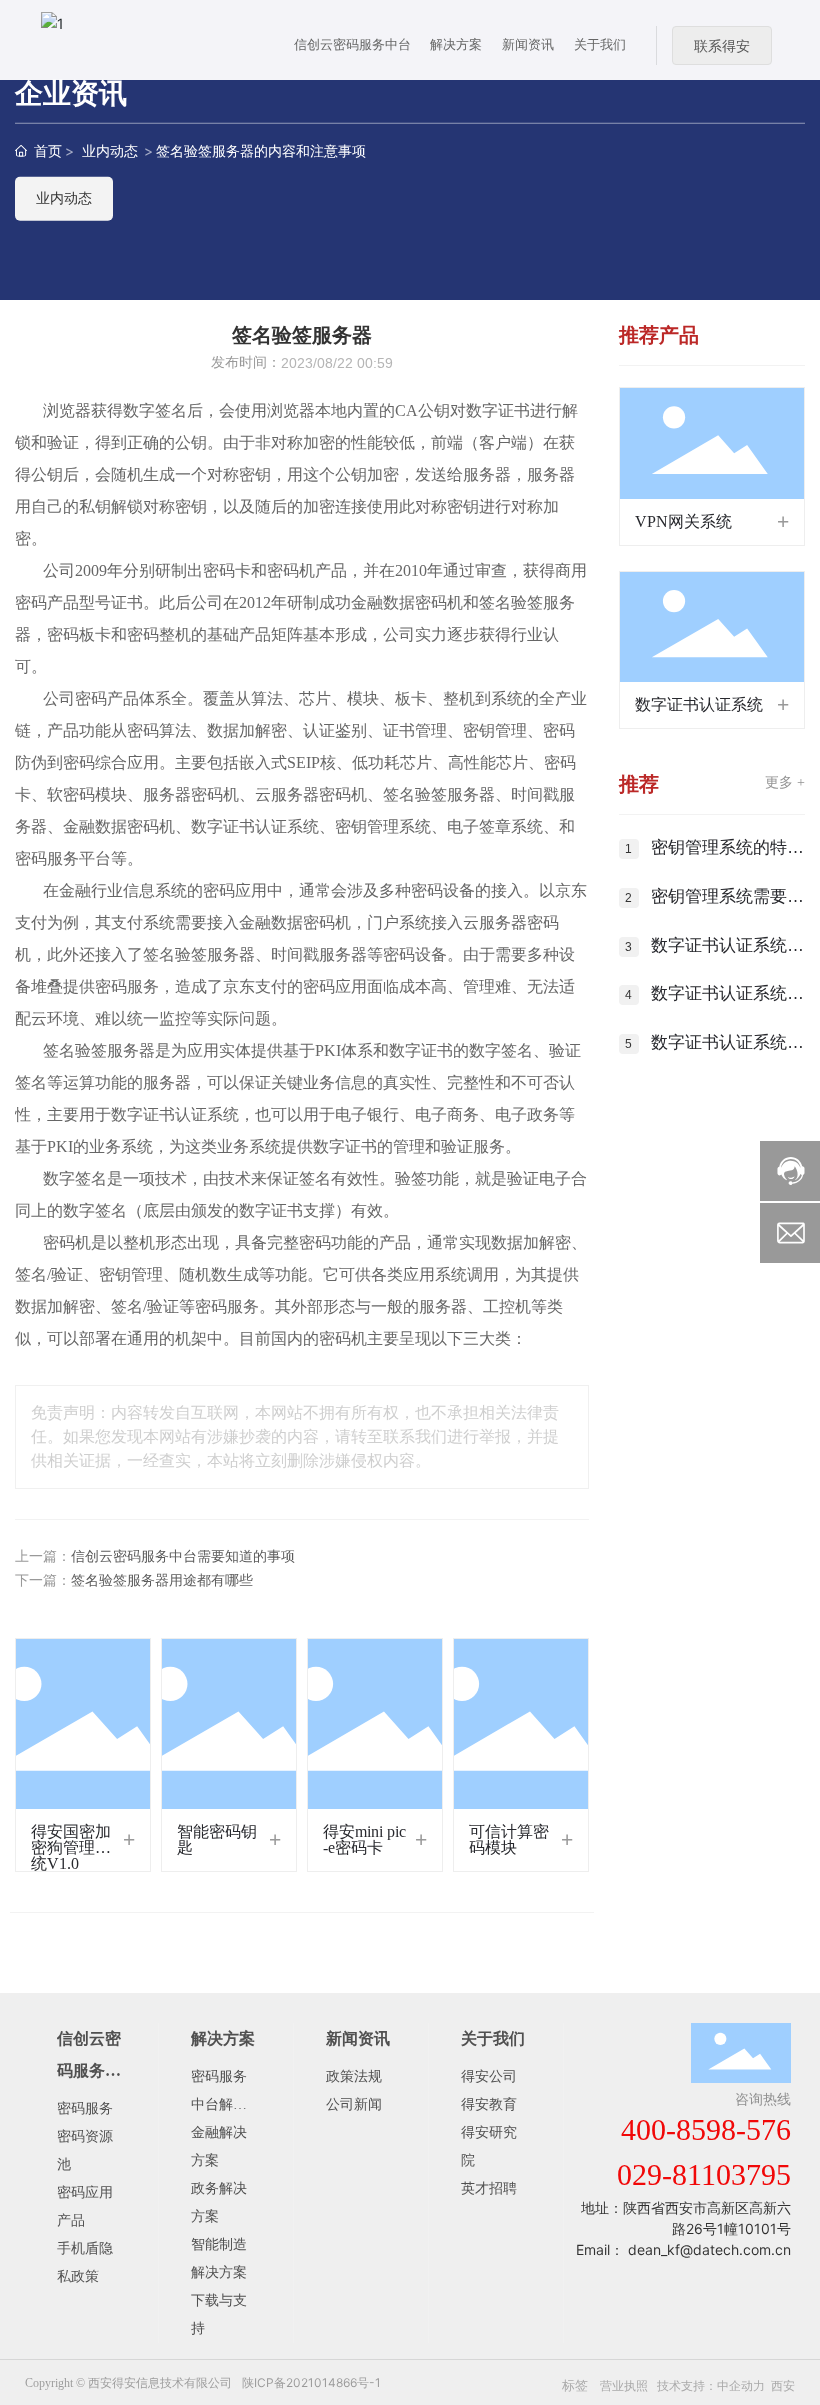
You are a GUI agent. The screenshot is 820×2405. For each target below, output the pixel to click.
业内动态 (110, 150)
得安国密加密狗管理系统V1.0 (71, 1847)
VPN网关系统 (683, 521)
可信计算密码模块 (509, 1839)
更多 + (785, 782)
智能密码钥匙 (217, 1839)
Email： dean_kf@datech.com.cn (683, 2249)
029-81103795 (704, 2174)
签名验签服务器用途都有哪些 (162, 1580)
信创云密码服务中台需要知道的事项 (183, 1556)
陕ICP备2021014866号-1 (311, 2382)
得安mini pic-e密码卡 (364, 1839)
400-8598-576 (706, 2129)
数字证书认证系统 (699, 704)
